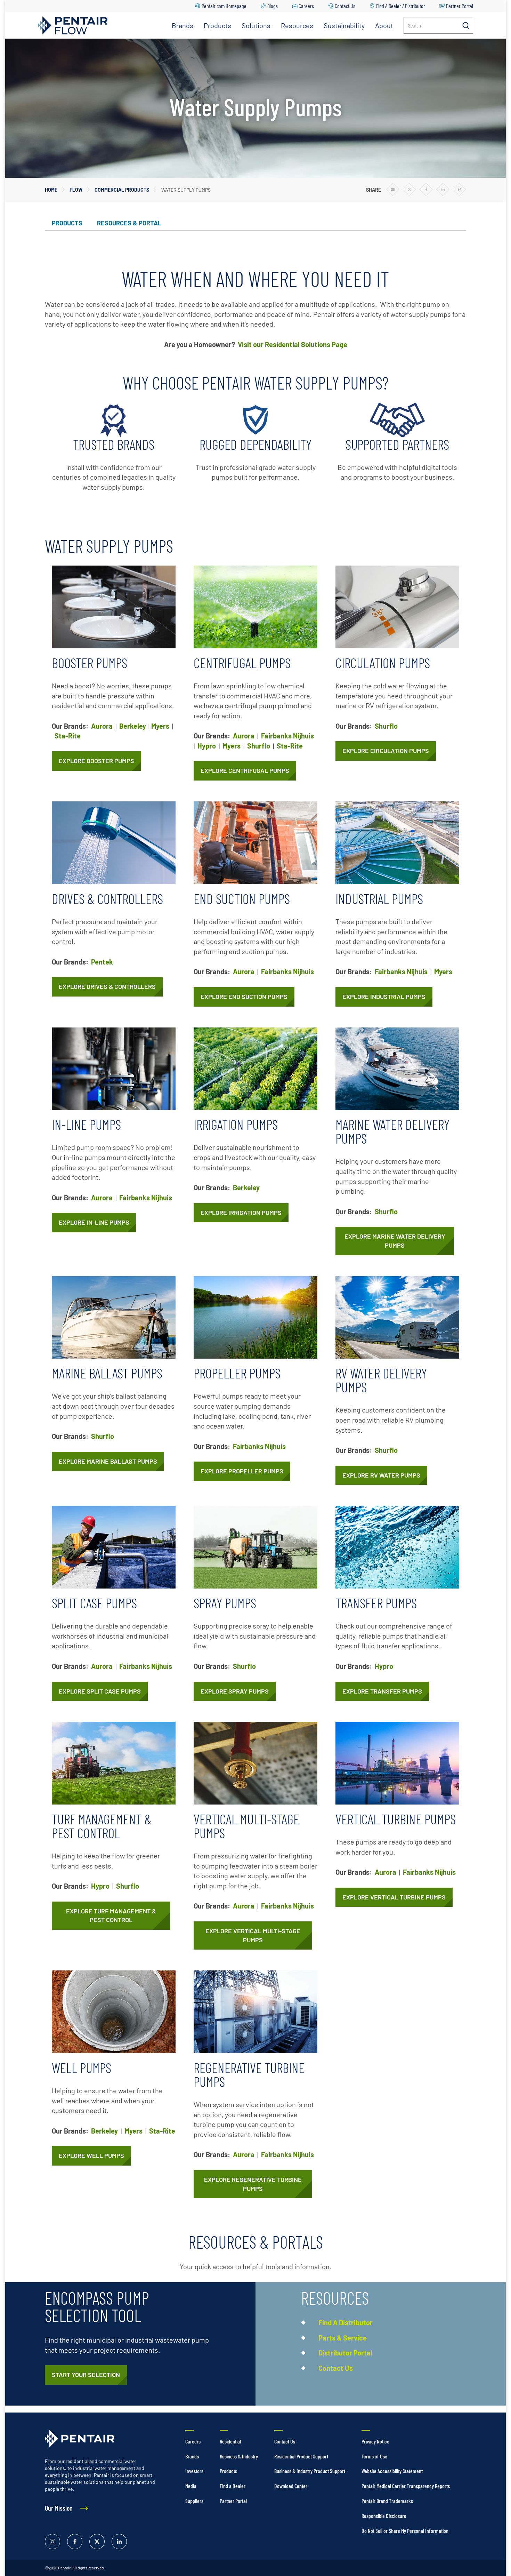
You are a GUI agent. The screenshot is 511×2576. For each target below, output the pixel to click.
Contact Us (345, 6)
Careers (306, 6)
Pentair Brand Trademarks (387, 2501)
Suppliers (194, 2501)
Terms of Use (374, 2456)
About (384, 25)
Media (191, 2486)
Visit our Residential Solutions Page (293, 344)
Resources (297, 25)
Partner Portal (460, 6)
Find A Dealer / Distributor (401, 6)
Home (51, 190)
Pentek (102, 962)
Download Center (291, 2486)
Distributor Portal (345, 2353)
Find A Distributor (346, 2322)
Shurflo (259, 746)
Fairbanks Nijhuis (287, 736)
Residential (230, 2441)
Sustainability (344, 25)
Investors (194, 2471)
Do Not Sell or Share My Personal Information (405, 2531)
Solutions (256, 25)
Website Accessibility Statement (392, 2471)
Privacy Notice (375, 2441)
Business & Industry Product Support (310, 2471)
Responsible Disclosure (384, 2516)
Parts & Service (343, 2338)
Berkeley (133, 726)
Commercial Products (122, 190)
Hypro (207, 746)
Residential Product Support (301, 2456)
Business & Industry (239, 2456)
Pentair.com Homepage (224, 6)
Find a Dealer (233, 2486)
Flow (76, 190)
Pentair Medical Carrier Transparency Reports (406, 2486)
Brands (182, 25)
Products (217, 25)
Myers (160, 726)
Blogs (273, 6)
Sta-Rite (68, 736)
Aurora (102, 726)
